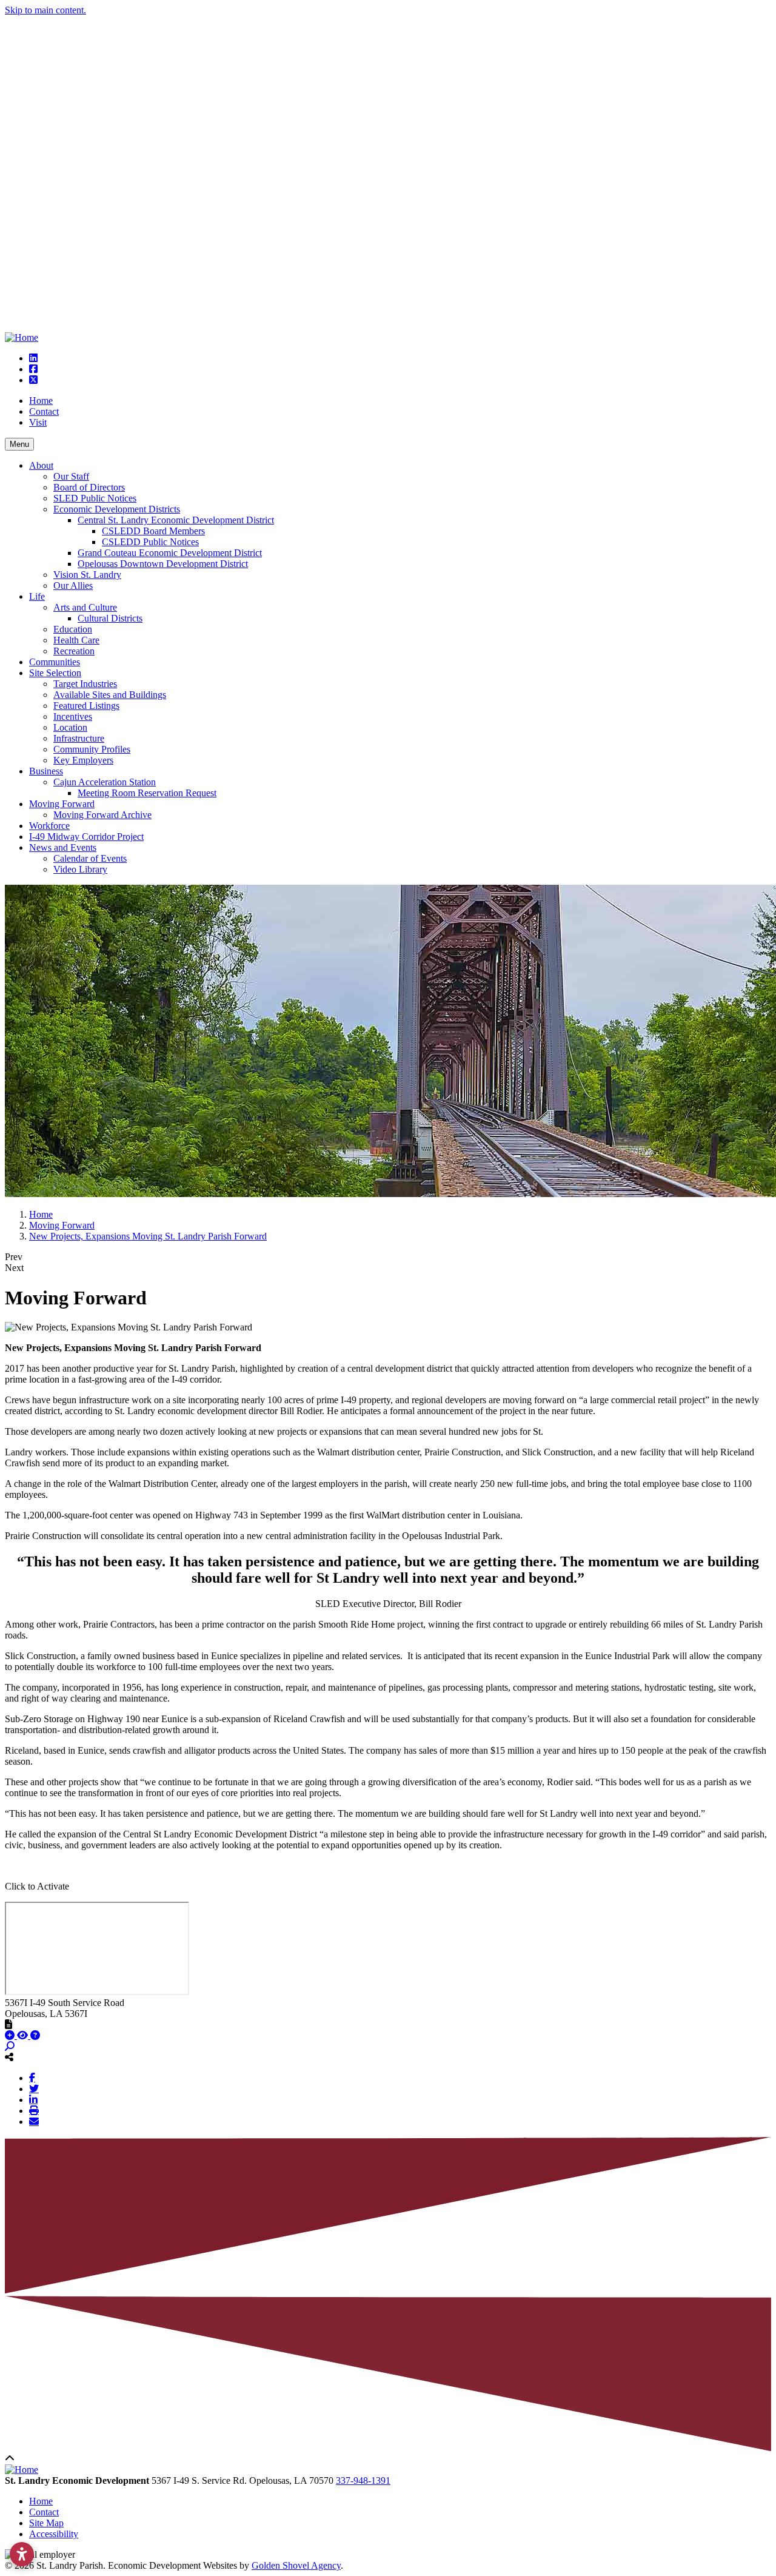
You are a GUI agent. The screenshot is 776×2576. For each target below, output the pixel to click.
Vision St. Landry (87, 575)
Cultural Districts (110, 618)
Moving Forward (62, 804)
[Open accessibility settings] (22, 2554)
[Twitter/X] (34, 2088)
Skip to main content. (45, 10)
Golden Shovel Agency (296, 2565)
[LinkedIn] (33, 2099)
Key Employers (83, 760)
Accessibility (54, 2534)
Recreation (74, 651)
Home (41, 401)
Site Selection (55, 673)
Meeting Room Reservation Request (147, 793)
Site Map (46, 2523)
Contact (44, 411)
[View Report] (24, 2035)
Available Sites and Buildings (110, 695)
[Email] (34, 2121)
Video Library (80, 869)
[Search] (10, 2046)
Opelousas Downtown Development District (163, 564)
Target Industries (85, 684)
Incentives (73, 716)
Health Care (76, 640)
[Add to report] (11, 2035)
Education (73, 629)
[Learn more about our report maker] (35, 2035)
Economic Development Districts (117, 509)
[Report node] (8, 2024)
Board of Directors (89, 487)
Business (46, 771)
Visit (38, 422)
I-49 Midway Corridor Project (86, 837)
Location (70, 727)
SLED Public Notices (95, 498)
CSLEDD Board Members (153, 531)
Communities (55, 662)
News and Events (63, 847)
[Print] (34, 2110)
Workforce (49, 826)
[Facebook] (32, 2078)
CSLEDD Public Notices (150, 542)
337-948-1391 (363, 2480)
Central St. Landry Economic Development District (176, 520)
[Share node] (9, 2057)
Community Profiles (92, 749)
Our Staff (71, 476)
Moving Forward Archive (102, 815)
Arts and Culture (85, 607)
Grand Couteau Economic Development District (170, 553)
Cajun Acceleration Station (105, 782)
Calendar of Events (90, 858)
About (41, 465)
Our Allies (73, 585)
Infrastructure (79, 738)
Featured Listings (86, 706)
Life (37, 596)
